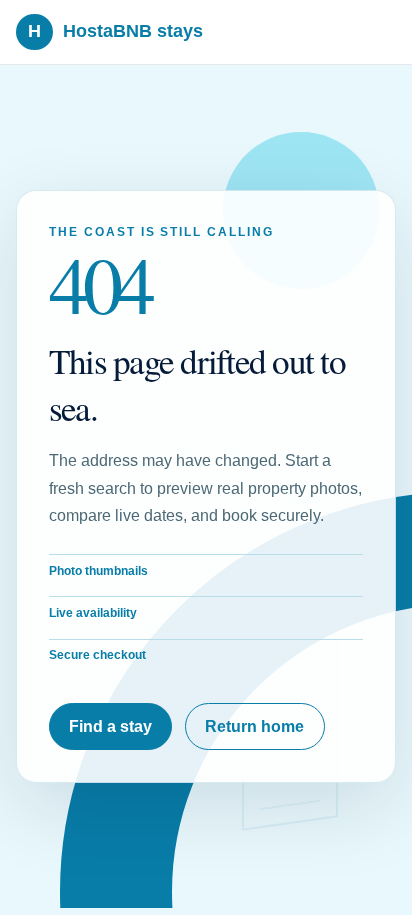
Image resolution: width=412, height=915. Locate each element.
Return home (254, 726)
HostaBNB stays (115, 31)
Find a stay (110, 726)
